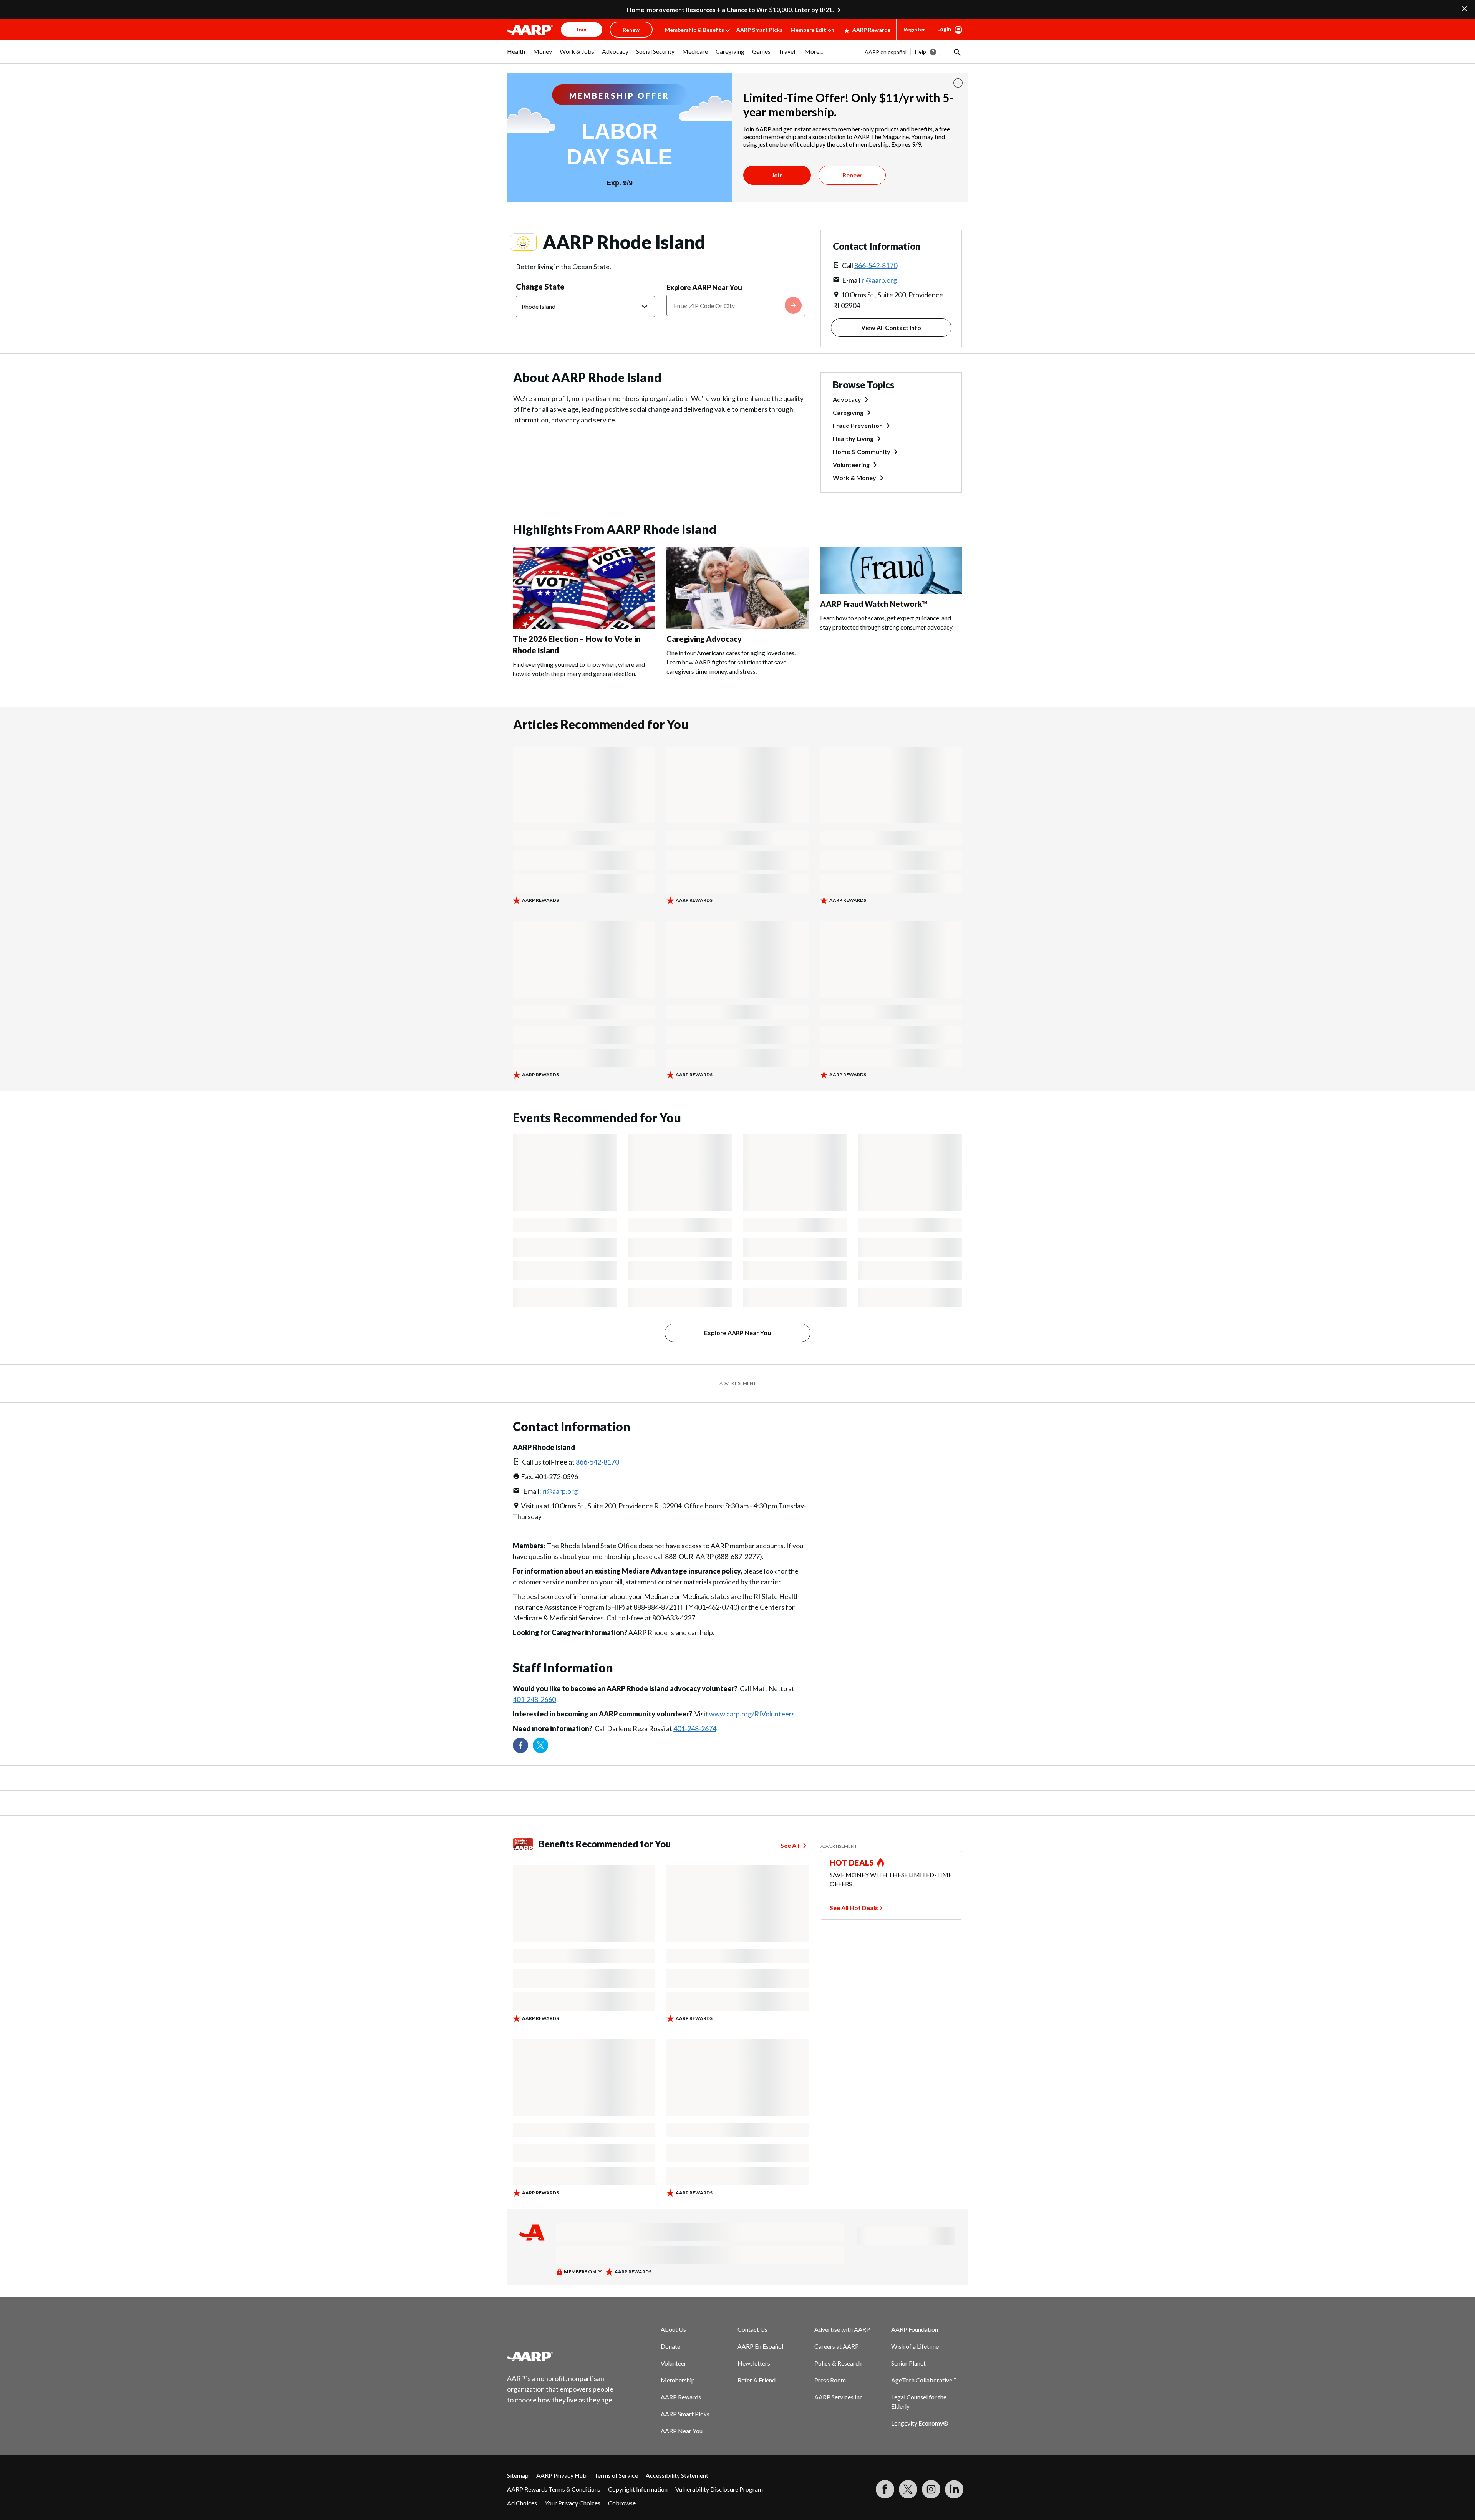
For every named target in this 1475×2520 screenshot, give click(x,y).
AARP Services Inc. (839, 2397)
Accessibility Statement (677, 2475)
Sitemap (518, 2475)
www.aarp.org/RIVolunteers (752, 1714)
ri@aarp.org (879, 280)
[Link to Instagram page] (931, 2489)
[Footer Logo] (561, 2356)
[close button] (958, 83)
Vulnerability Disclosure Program (719, 2489)
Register (914, 29)
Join (777, 175)
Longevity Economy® (920, 2423)
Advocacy (847, 399)
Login (944, 29)
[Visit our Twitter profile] (540, 1745)
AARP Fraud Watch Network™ (874, 604)
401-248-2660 (534, 1699)
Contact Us (752, 2329)
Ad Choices (522, 2503)
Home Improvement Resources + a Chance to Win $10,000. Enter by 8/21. (730, 9)
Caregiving (848, 412)
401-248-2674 (695, 1728)
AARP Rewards (871, 30)
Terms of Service (616, 2475)
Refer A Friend (757, 2380)
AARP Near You (682, 2431)
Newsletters (754, 2363)
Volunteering (851, 465)
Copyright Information (638, 2489)
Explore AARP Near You (704, 287)
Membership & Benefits (694, 30)
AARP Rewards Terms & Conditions (554, 2489)
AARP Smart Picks (759, 30)
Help (921, 52)
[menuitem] (516, 55)
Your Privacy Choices (573, 2503)
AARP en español (886, 52)
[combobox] (736, 305)
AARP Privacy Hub (561, 2475)
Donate (670, 2346)
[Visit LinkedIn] (954, 2489)
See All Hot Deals (854, 1908)
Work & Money (854, 478)
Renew (852, 175)
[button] (956, 52)
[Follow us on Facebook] (520, 1745)
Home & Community (862, 451)
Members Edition (812, 30)
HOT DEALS (852, 1862)
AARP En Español (760, 2346)
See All (790, 1845)
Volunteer (674, 2363)
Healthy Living (853, 438)
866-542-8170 (876, 265)
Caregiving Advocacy (704, 639)
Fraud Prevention (858, 425)
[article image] (584, 626)
